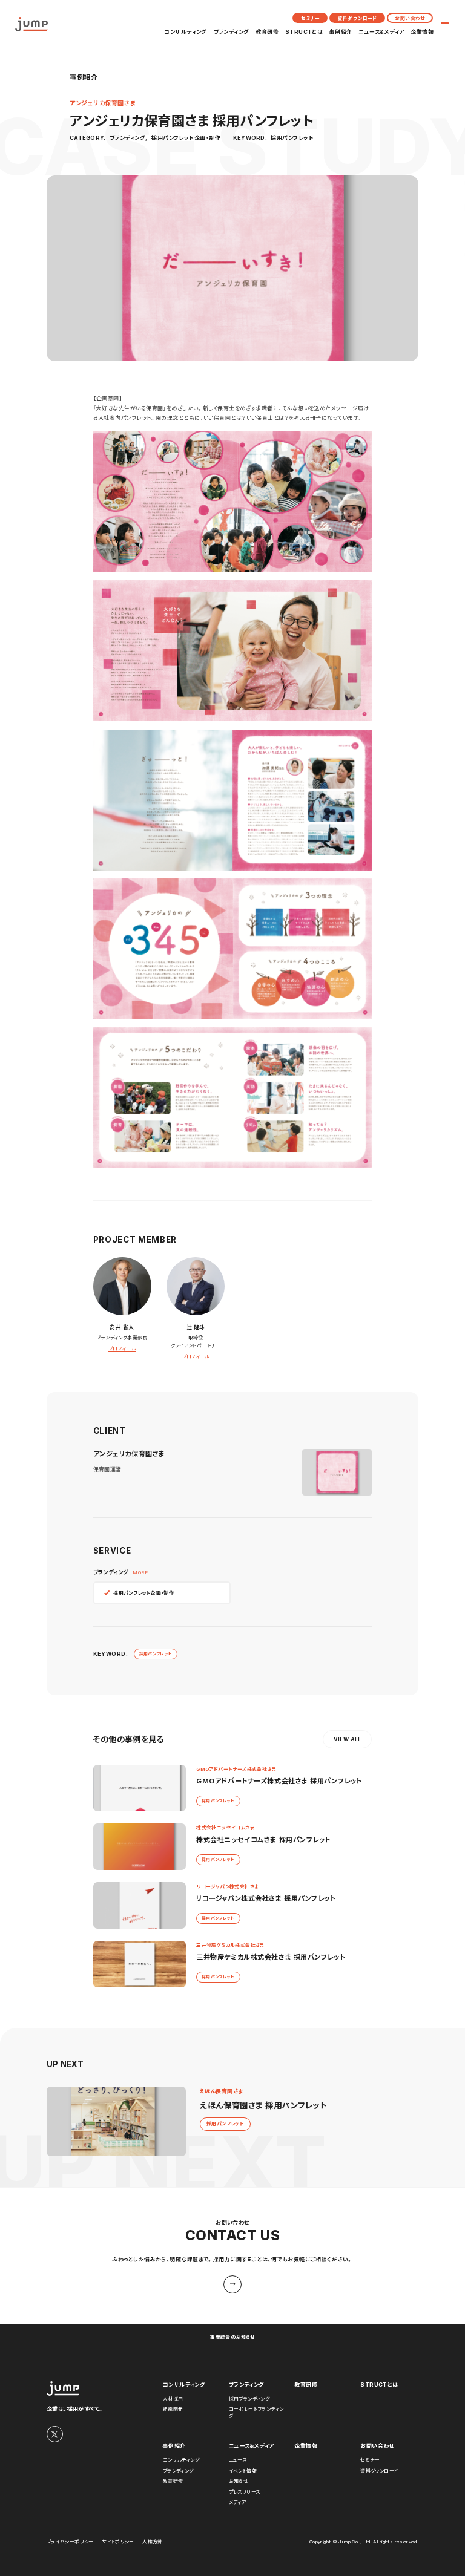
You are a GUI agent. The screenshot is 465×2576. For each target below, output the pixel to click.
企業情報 (422, 32)
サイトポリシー (118, 2542)
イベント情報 (243, 2471)
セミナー (311, 18)
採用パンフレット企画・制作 (186, 138)
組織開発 (173, 2409)
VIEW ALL (348, 1739)
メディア (238, 2502)
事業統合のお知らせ (232, 2337)
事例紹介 (341, 32)
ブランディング (232, 32)
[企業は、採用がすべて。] (31, 24)
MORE (140, 1572)
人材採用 (173, 2399)
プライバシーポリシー (70, 2542)
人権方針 (153, 2542)
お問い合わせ (410, 18)
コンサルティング (186, 32)
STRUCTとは (304, 32)
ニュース (238, 2460)
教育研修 (267, 32)
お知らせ (239, 2481)
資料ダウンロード (358, 18)
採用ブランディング (249, 2399)
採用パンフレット (292, 138)
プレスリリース (245, 2492)
